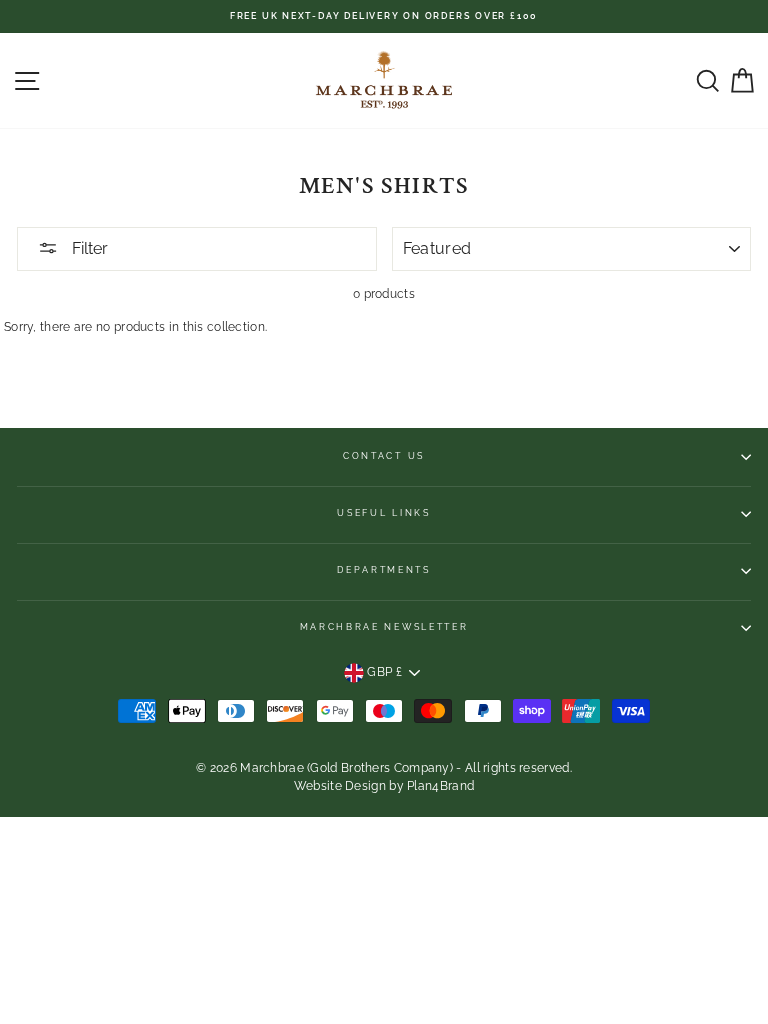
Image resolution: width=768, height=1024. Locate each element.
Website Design (340, 786)
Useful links (383, 513)
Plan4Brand (440, 786)
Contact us (384, 456)
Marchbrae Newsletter (384, 627)
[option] (384, 16)
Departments (383, 570)
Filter (88, 248)
